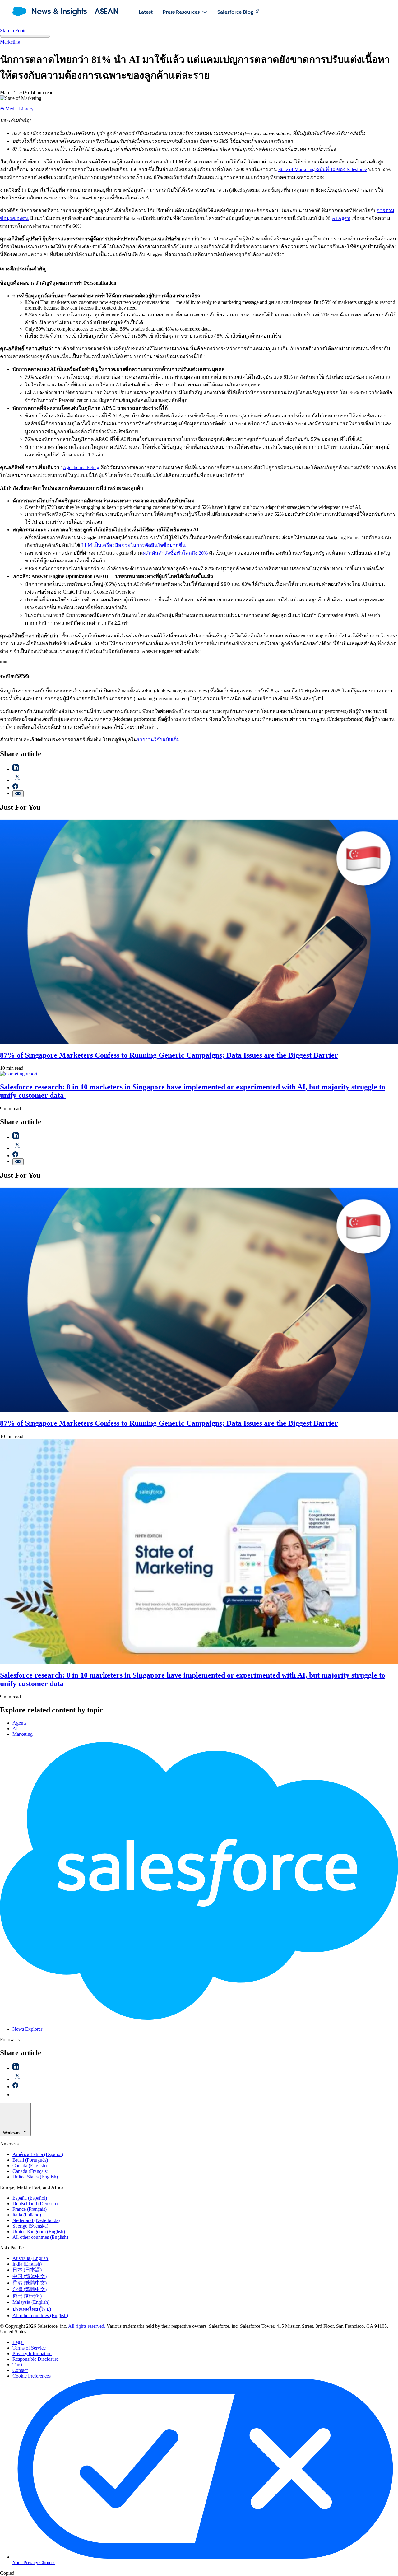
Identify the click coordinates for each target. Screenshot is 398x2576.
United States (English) (35, 2177)
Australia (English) (31, 2258)
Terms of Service (29, 2348)
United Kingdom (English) (39, 2231)
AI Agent (341, 218)
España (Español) (30, 2198)
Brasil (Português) (30, 2160)
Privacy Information (32, 2353)
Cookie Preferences (32, 2376)
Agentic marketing (81, 467)
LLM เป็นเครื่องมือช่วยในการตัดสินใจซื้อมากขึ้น (134, 545)
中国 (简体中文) (30, 2276)
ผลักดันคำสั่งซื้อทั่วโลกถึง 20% (175, 553)
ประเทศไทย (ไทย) (32, 2309)
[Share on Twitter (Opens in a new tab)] (17, 780)
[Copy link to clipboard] (18, 794)
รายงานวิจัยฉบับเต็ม (158, 740)
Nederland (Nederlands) (36, 2220)
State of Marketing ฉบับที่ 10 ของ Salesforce (323, 169)
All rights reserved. (87, 2326)
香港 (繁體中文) (30, 2283)
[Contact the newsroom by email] (16, 2095)
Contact (20, 2370)
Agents (19, 1723)
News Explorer (27, 2029)
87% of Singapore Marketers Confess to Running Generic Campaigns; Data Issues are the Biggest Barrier (169, 1055)
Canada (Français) (30, 2171)
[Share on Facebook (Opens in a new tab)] (15, 787)
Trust (17, 2365)
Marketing (10, 42)
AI (15, 1728)
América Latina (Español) (38, 2154)
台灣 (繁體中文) (30, 2289)
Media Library (19, 109)
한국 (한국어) (27, 2296)
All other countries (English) (40, 2237)
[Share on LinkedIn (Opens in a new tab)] (16, 769)
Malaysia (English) (31, 2302)
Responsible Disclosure (35, 2359)
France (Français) (30, 2209)
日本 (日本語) (27, 2270)
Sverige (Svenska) (30, 2226)
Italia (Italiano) (27, 2215)
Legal (18, 2342)
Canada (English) (30, 2166)
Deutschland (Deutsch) (35, 2203)
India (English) (27, 2264)
